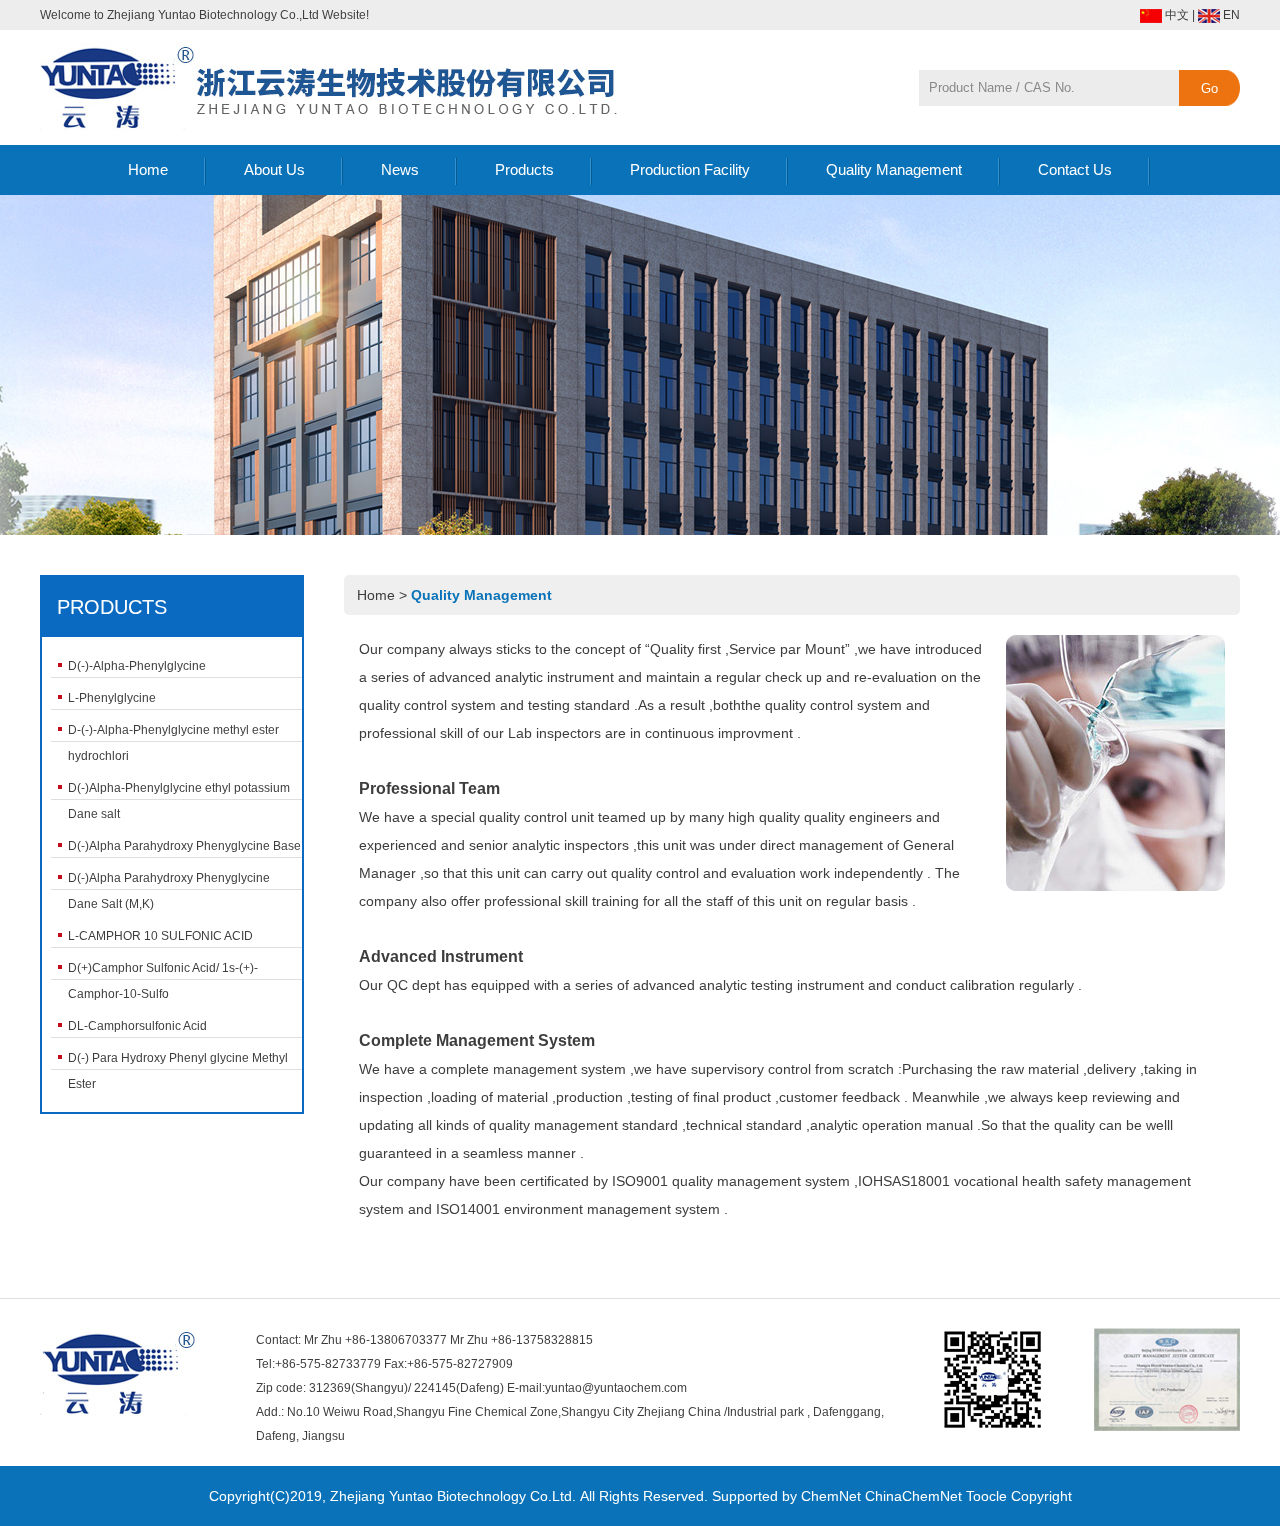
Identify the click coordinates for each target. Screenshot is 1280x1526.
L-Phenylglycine (112, 698)
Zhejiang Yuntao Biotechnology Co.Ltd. (453, 1496)
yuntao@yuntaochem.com (616, 1388)
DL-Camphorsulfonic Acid (137, 1026)
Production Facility (690, 169)
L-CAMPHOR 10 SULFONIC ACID (160, 936)
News (400, 169)
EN (1231, 15)
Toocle (986, 1496)
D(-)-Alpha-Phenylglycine (137, 666)
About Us (274, 169)
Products (524, 169)
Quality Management (894, 169)
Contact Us (1075, 169)
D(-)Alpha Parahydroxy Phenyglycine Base (184, 846)
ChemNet (831, 1496)
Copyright (1041, 1496)
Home (148, 169)
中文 (1177, 15)
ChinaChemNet (913, 1496)
